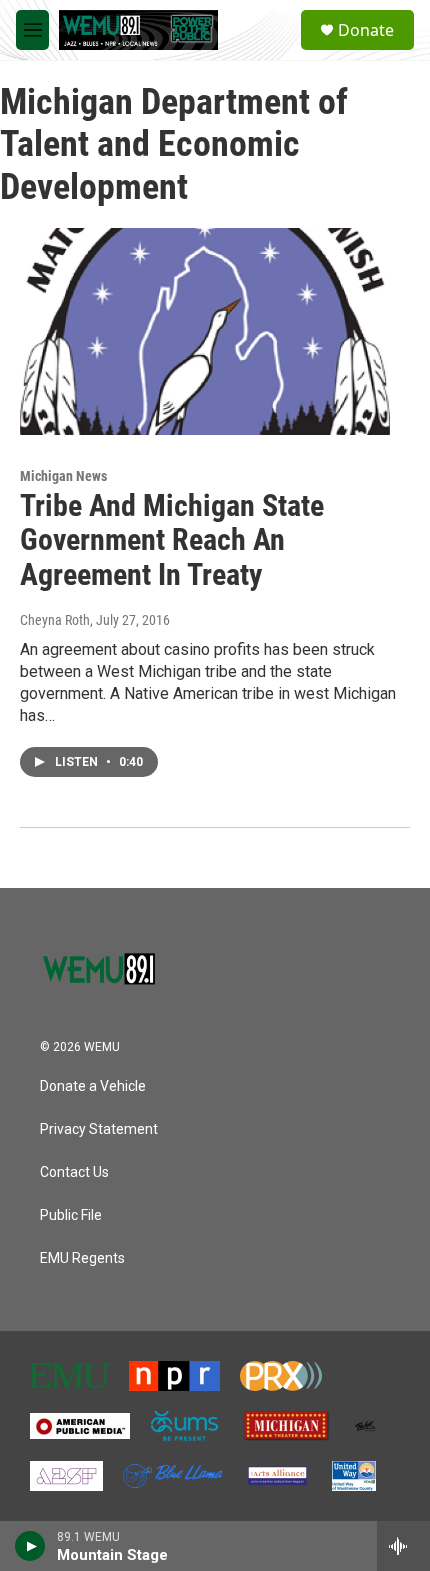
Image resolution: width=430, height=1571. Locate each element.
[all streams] (403, 1546)
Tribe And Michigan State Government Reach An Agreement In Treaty (172, 540)
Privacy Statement (99, 1129)
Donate (366, 30)
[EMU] (69, 1376)
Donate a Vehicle (93, 1086)
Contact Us (74, 1172)
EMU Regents (82, 1258)
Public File (71, 1215)
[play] (30, 1546)
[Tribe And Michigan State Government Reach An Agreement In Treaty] (205, 331)
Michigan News (63, 476)
